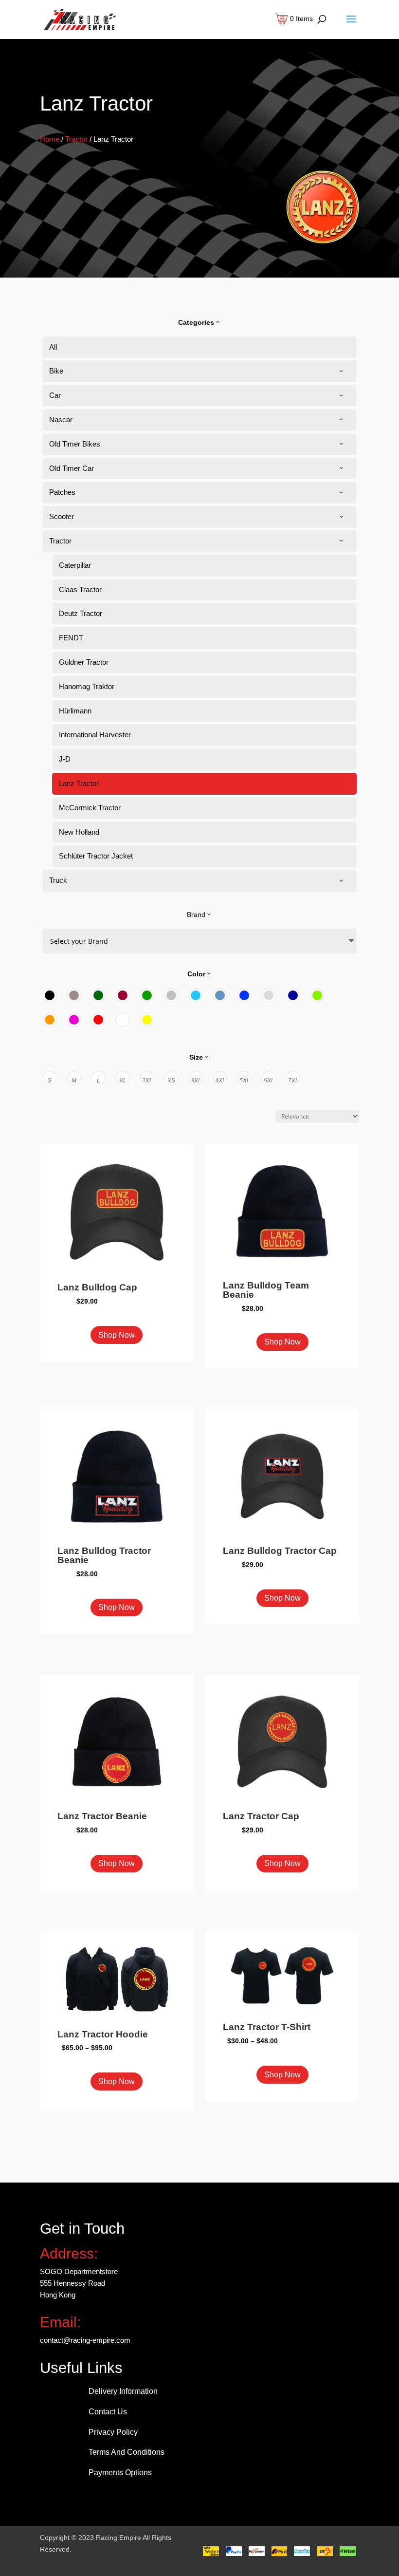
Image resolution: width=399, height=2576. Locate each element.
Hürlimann (75, 711)
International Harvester (95, 735)
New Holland (79, 832)
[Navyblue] (293, 995)
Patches (62, 492)
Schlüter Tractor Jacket (96, 856)
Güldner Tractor (84, 662)
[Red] (98, 1020)
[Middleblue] (244, 995)
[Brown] (74, 995)
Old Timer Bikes (75, 444)
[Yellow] (147, 1020)
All (53, 347)
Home (50, 139)
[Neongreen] (317, 995)
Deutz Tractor (81, 613)
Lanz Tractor (79, 783)
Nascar (61, 420)
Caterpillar (75, 565)
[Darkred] (123, 995)
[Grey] (171, 995)
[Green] (147, 995)
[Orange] (50, 1020)
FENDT (71, 638)
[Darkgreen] (98, 995)
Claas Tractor (80, 589)
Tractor (76, 139)
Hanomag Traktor (87, 686)
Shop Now (117, 1335)
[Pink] (74, 1020)
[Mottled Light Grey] (269, 995)
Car (55, 395)
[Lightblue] (220, 995)
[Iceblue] (196, 995)
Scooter (62, 516)
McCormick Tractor (90, 808)
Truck (58, 880)
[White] (123, 1020)
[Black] (50, 995)
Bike (56, 371)
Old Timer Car (72, 468)
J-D (65, 759)
